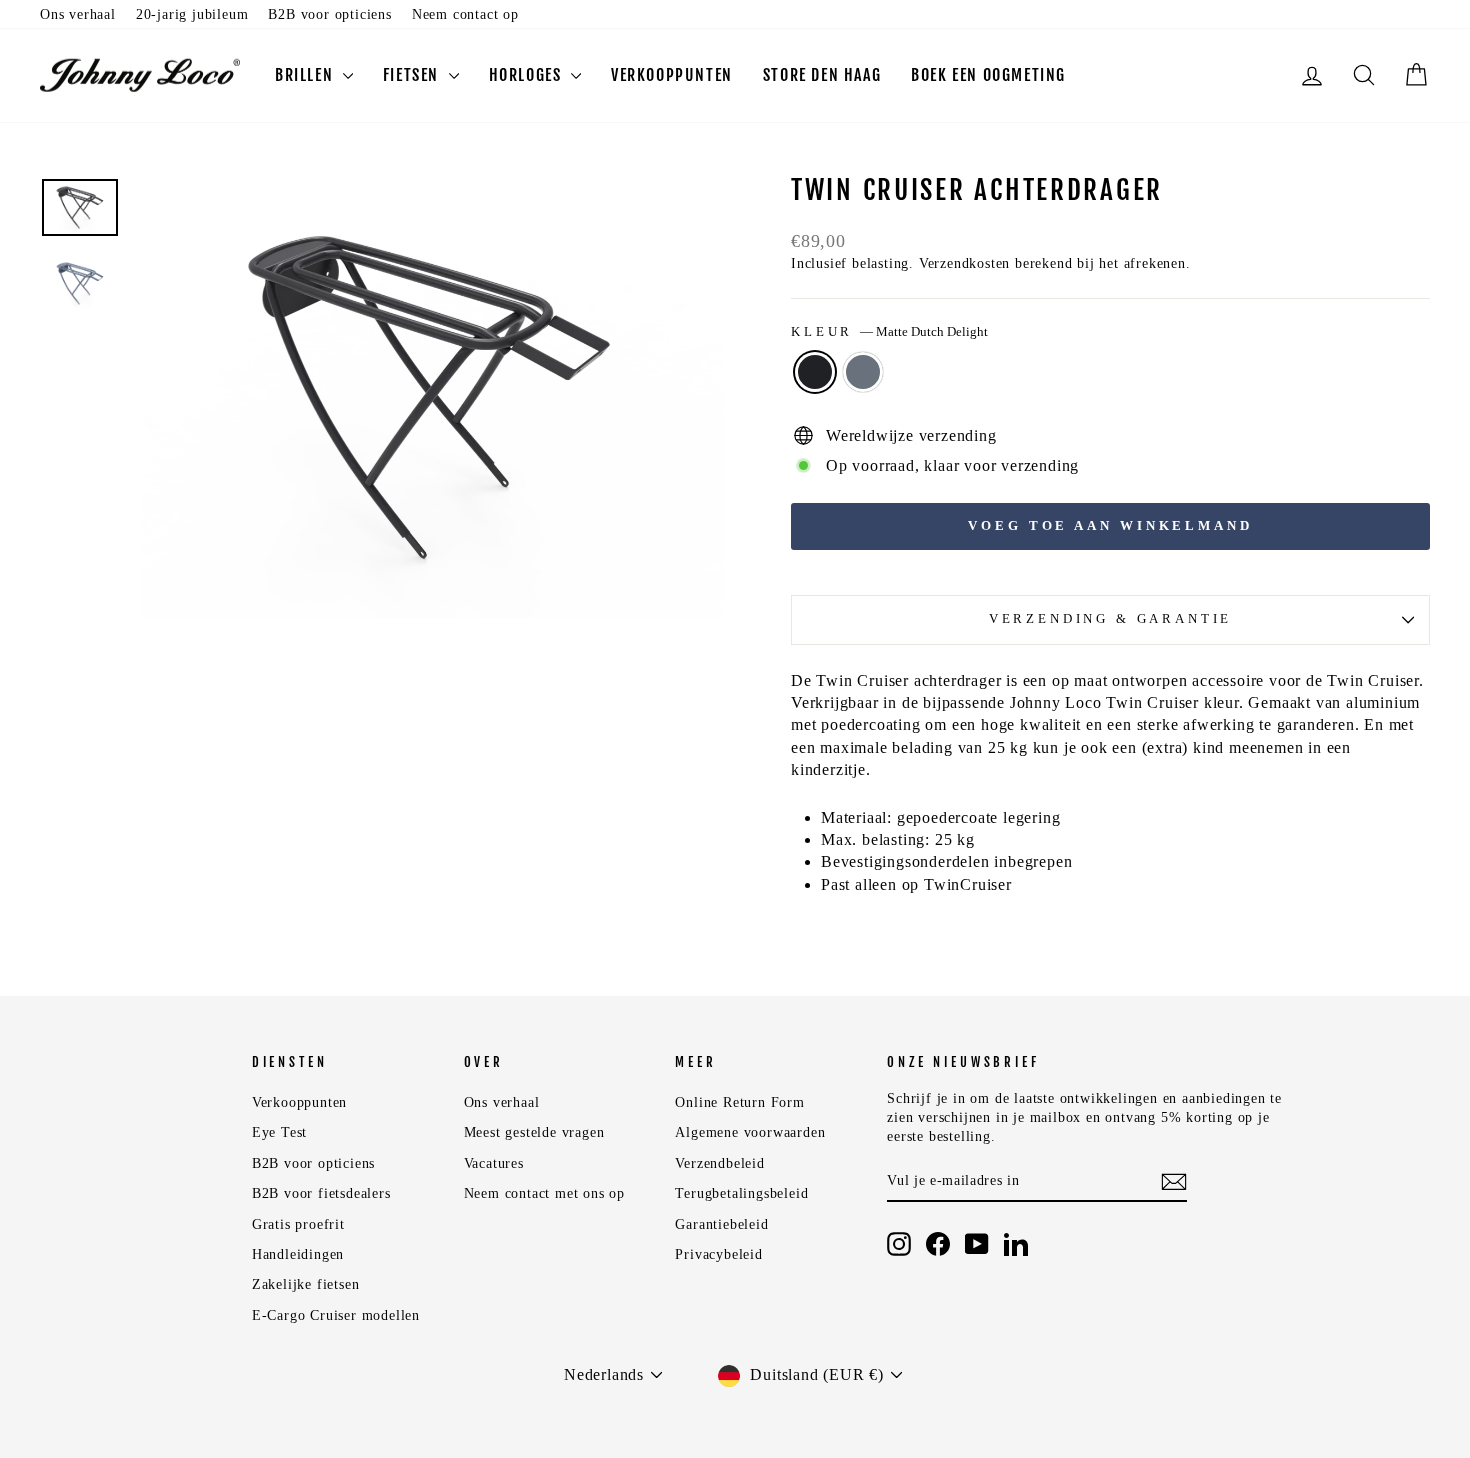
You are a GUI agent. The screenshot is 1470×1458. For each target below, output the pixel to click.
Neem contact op (465, 14)
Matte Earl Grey (863, 372)
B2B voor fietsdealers (321, 1193)
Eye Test (279, 1132)
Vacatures (494, 1163)
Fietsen (413, 75)
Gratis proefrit (298, 1224)
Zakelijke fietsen (306, 1284)
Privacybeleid (718, 1254)
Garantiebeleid (721, 1224)
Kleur (889, 332)
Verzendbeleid (719, 1163)
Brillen (306, 75)
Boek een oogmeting (988, 75)
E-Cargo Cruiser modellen (336, 1315)
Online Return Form (739, 1102)
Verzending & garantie (1111, 619)
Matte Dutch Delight (815, 372)
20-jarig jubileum (192, 14)
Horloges (527, 75)
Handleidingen (298, 1254)
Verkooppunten (672, 75)
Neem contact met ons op (544, 1193)
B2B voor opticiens (329, 14)
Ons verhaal (78, 14)
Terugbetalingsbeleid (741, 1193)
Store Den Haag (822, 75)
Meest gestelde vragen (534, 1132)
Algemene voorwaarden (750, 1132)
